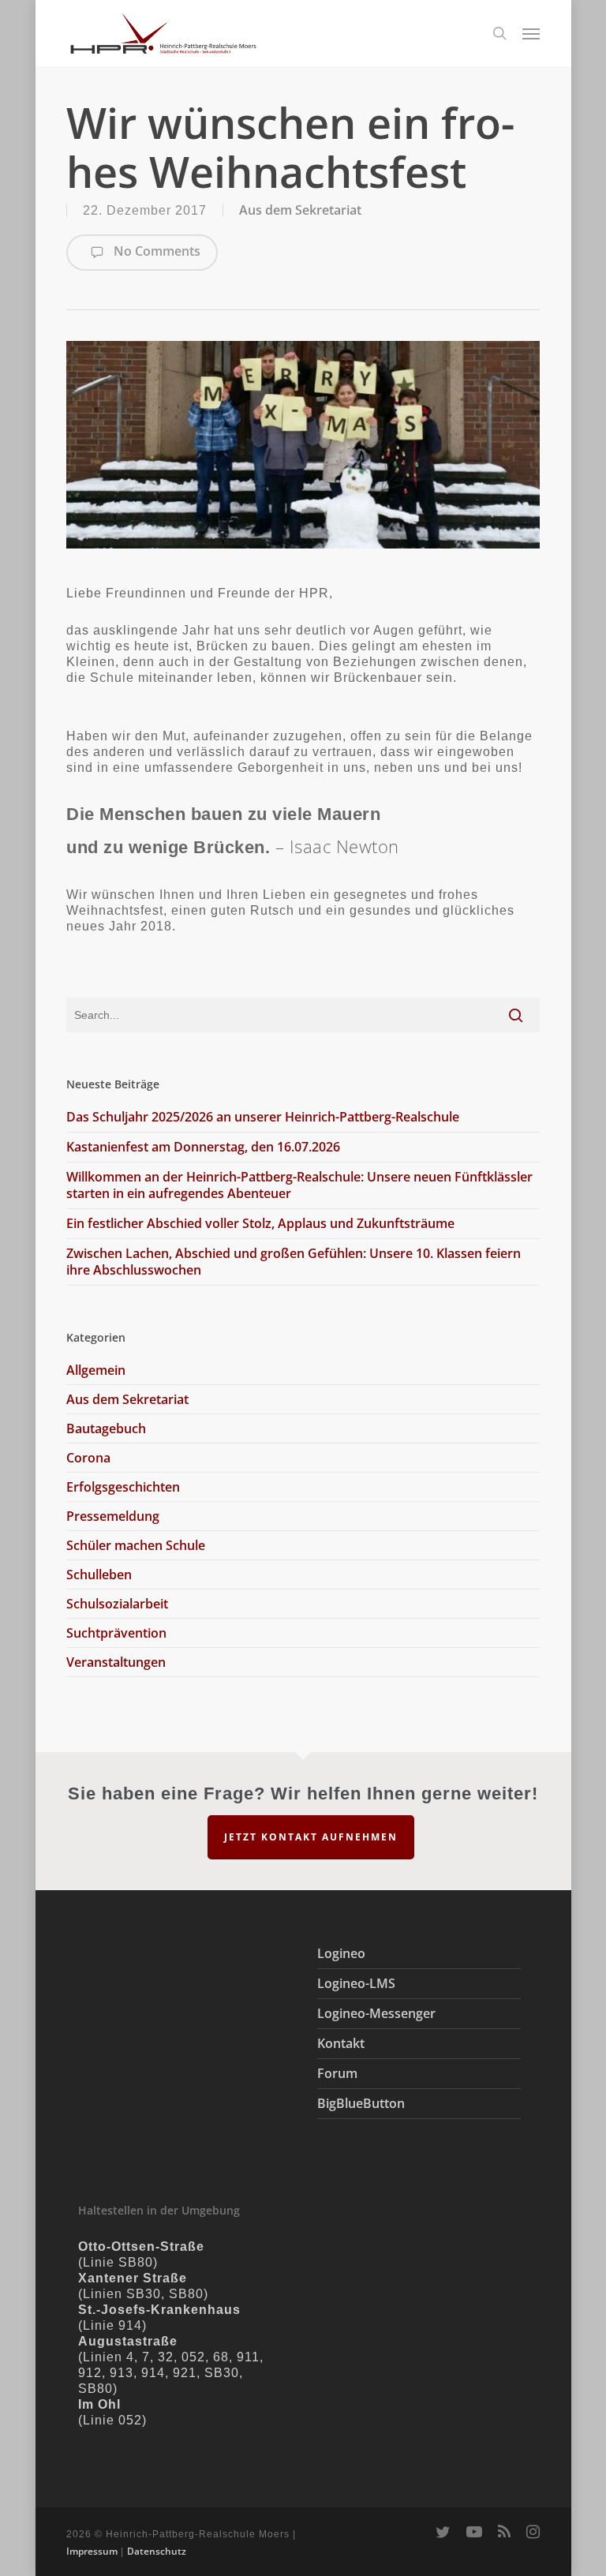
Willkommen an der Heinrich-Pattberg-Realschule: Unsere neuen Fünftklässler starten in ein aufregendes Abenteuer (299, 1185)
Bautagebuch (106, 1428)
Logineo (341, 1953)
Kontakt (341, 2043)
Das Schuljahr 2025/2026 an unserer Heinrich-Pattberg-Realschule (263, 1117)
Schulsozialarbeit (117, 1604)
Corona (88, 1458)
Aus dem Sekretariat (300, 210)
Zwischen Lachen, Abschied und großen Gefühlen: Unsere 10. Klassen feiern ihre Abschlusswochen (294, 1262)
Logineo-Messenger (376, 2013)
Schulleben (99, 1574)
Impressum (92, 2551)
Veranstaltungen (116, 1662)
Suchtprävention (116, 1633)
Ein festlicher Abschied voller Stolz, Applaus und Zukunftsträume (260, 1223)
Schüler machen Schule (136, 1545)
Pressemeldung (113, 1516)
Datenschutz (157, 2551)
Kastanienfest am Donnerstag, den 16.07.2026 (203, 1147)
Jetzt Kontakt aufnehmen (311, 1837)
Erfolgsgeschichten (123, 1487)
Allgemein (96, 1370)
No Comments (155, 251)
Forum (337, 2073)
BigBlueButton (361, 2103)
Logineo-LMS (356, 1983)
